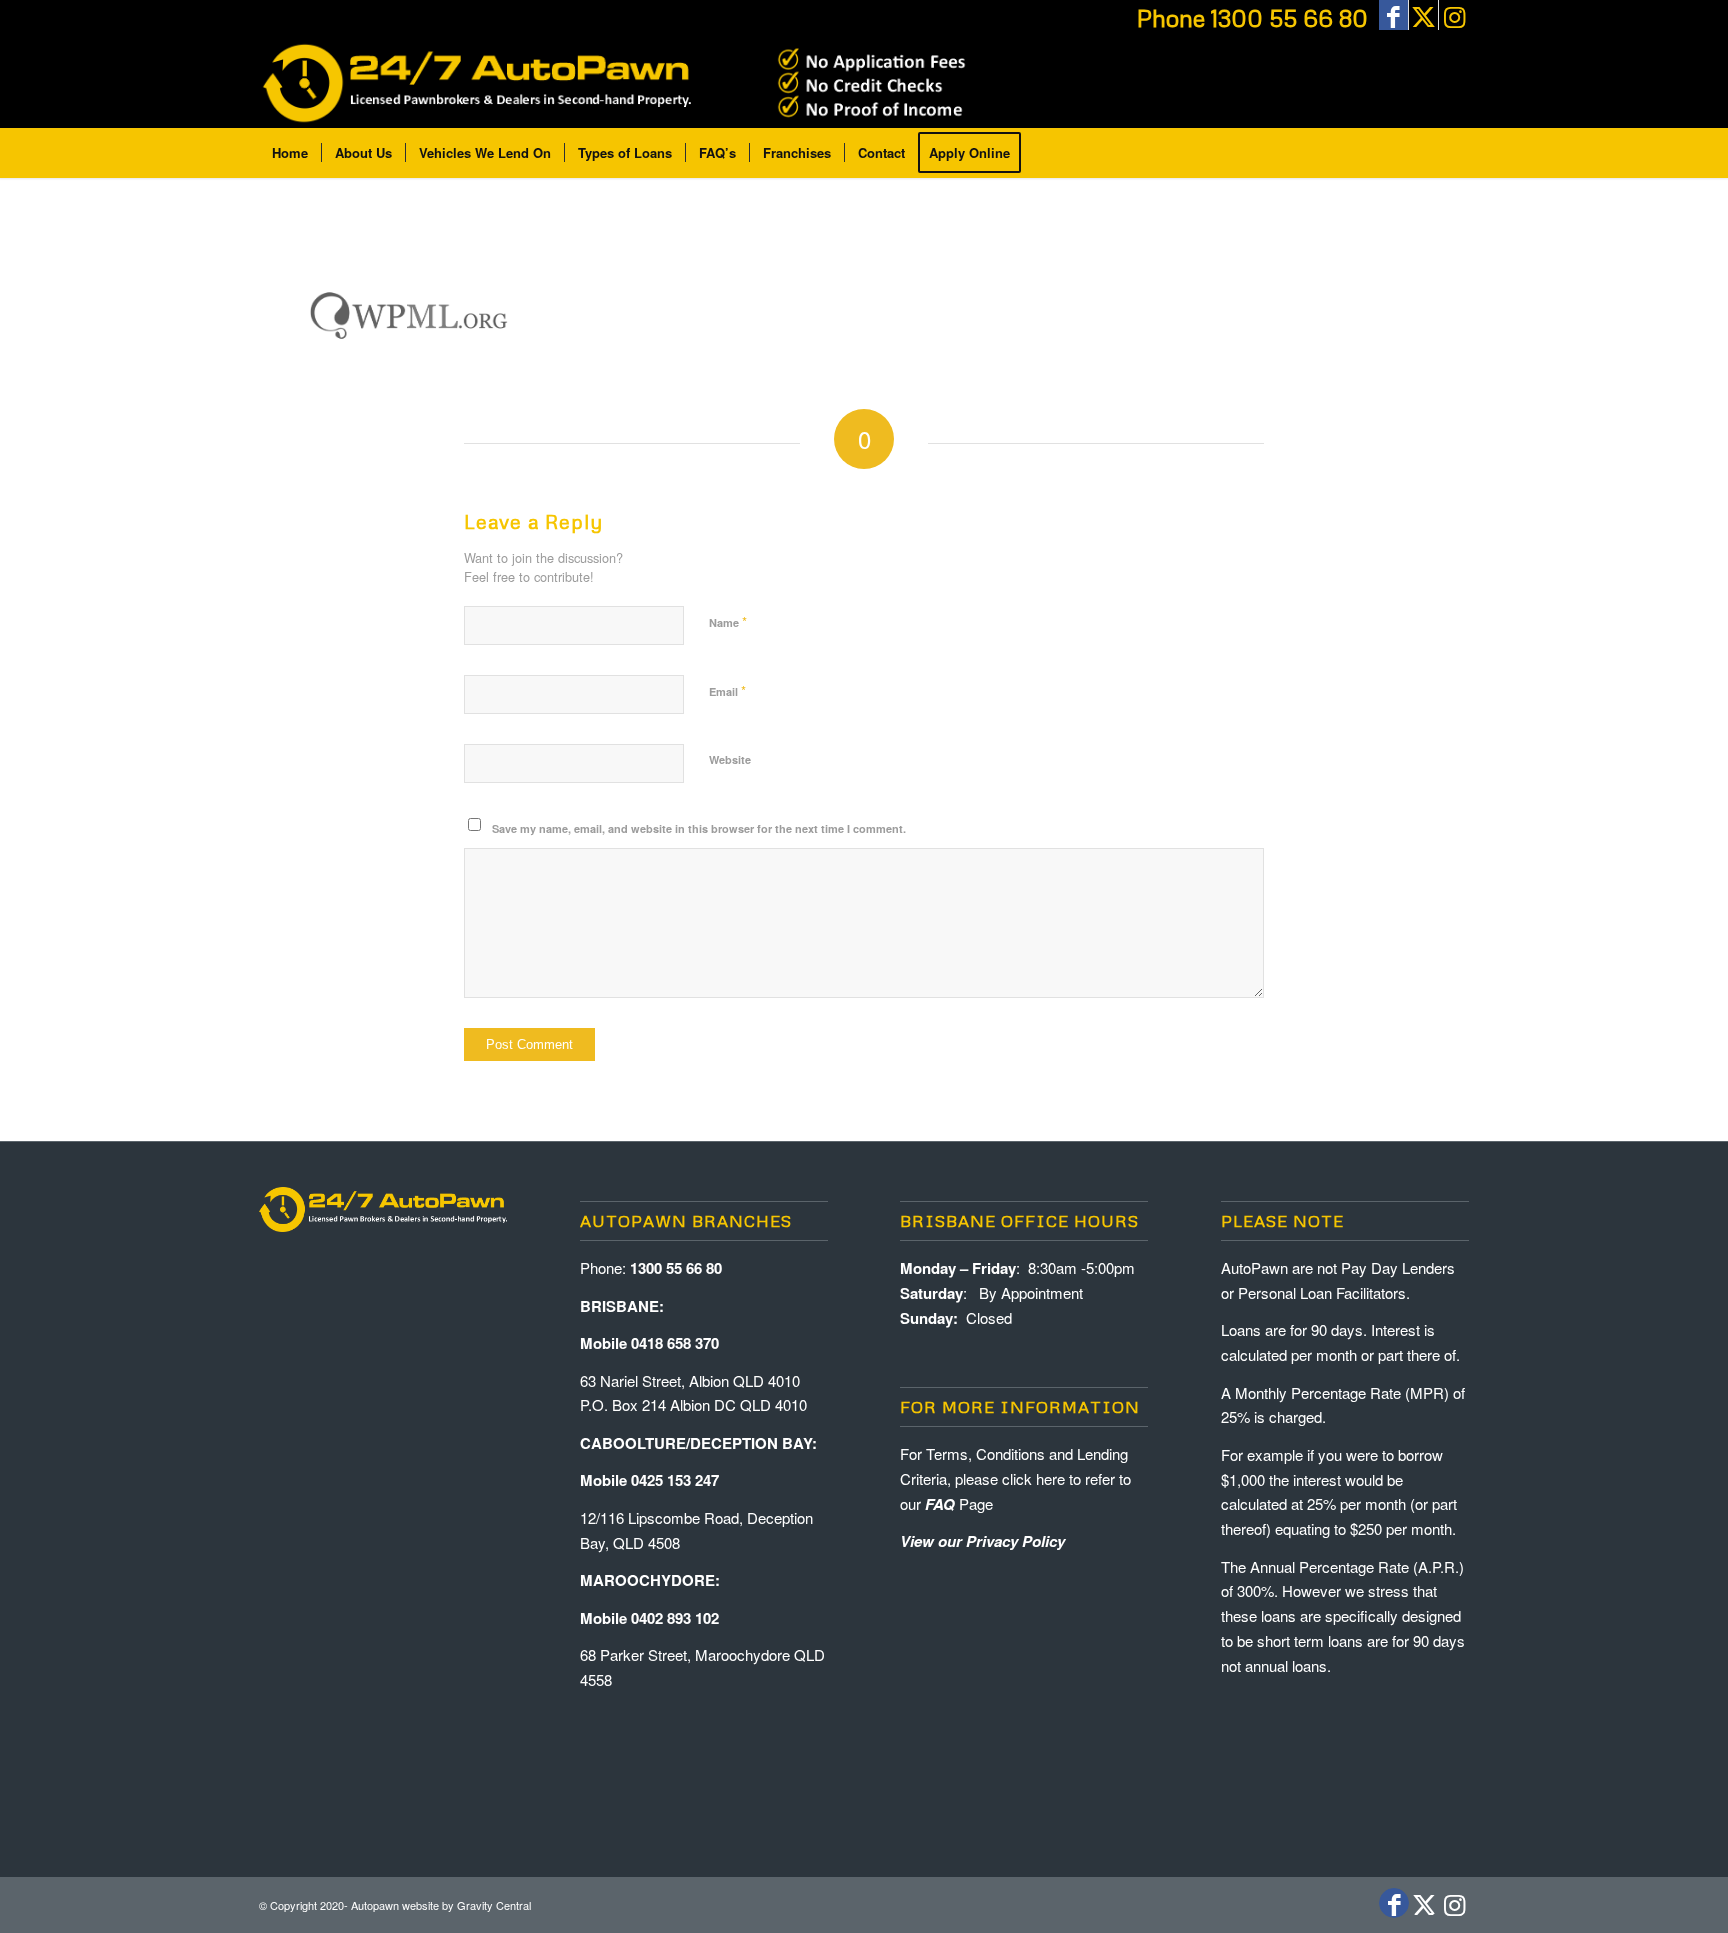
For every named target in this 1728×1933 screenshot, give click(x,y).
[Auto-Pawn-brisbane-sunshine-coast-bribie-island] (617, 83)
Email (727, 690)
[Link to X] (1423, 15)
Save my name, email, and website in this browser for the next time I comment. (699, 828)
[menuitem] (290, 153)
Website (730, 759)
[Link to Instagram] (1454, 15)
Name (728, 621)
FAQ (940, 1504)
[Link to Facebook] (1393, 15)
